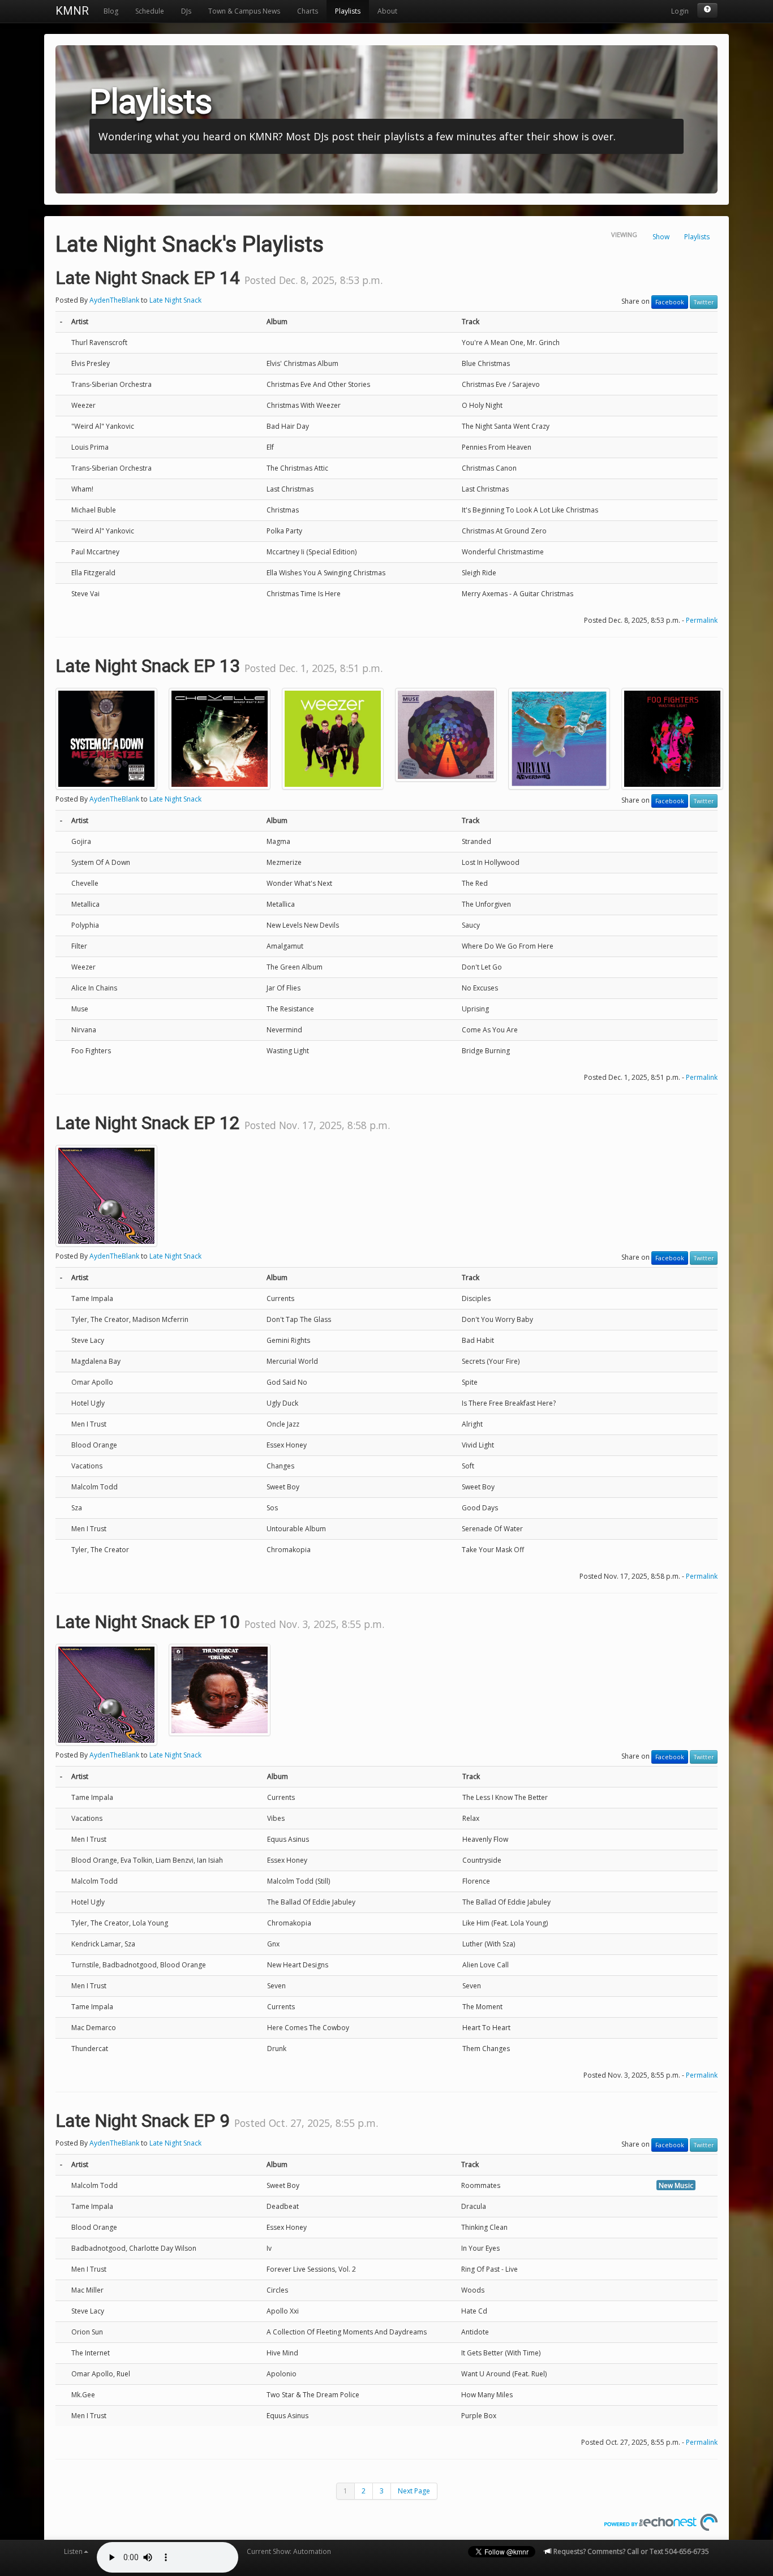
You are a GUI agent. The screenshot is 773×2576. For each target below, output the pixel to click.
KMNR (72, 11)
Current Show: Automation (289, 2551)
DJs (186, 11)
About (387, 11)
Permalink (702, 620)
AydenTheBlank (114, 300)
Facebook (670, 302)
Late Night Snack (175, 300)
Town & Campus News (244, 11)
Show (661, 237)
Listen (73, 2551)
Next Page (414, 2491)
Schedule (150, 11)
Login (680, 11)
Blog (111, 11)
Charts (308, 11)
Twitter (704, 302)
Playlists (348, 11)
